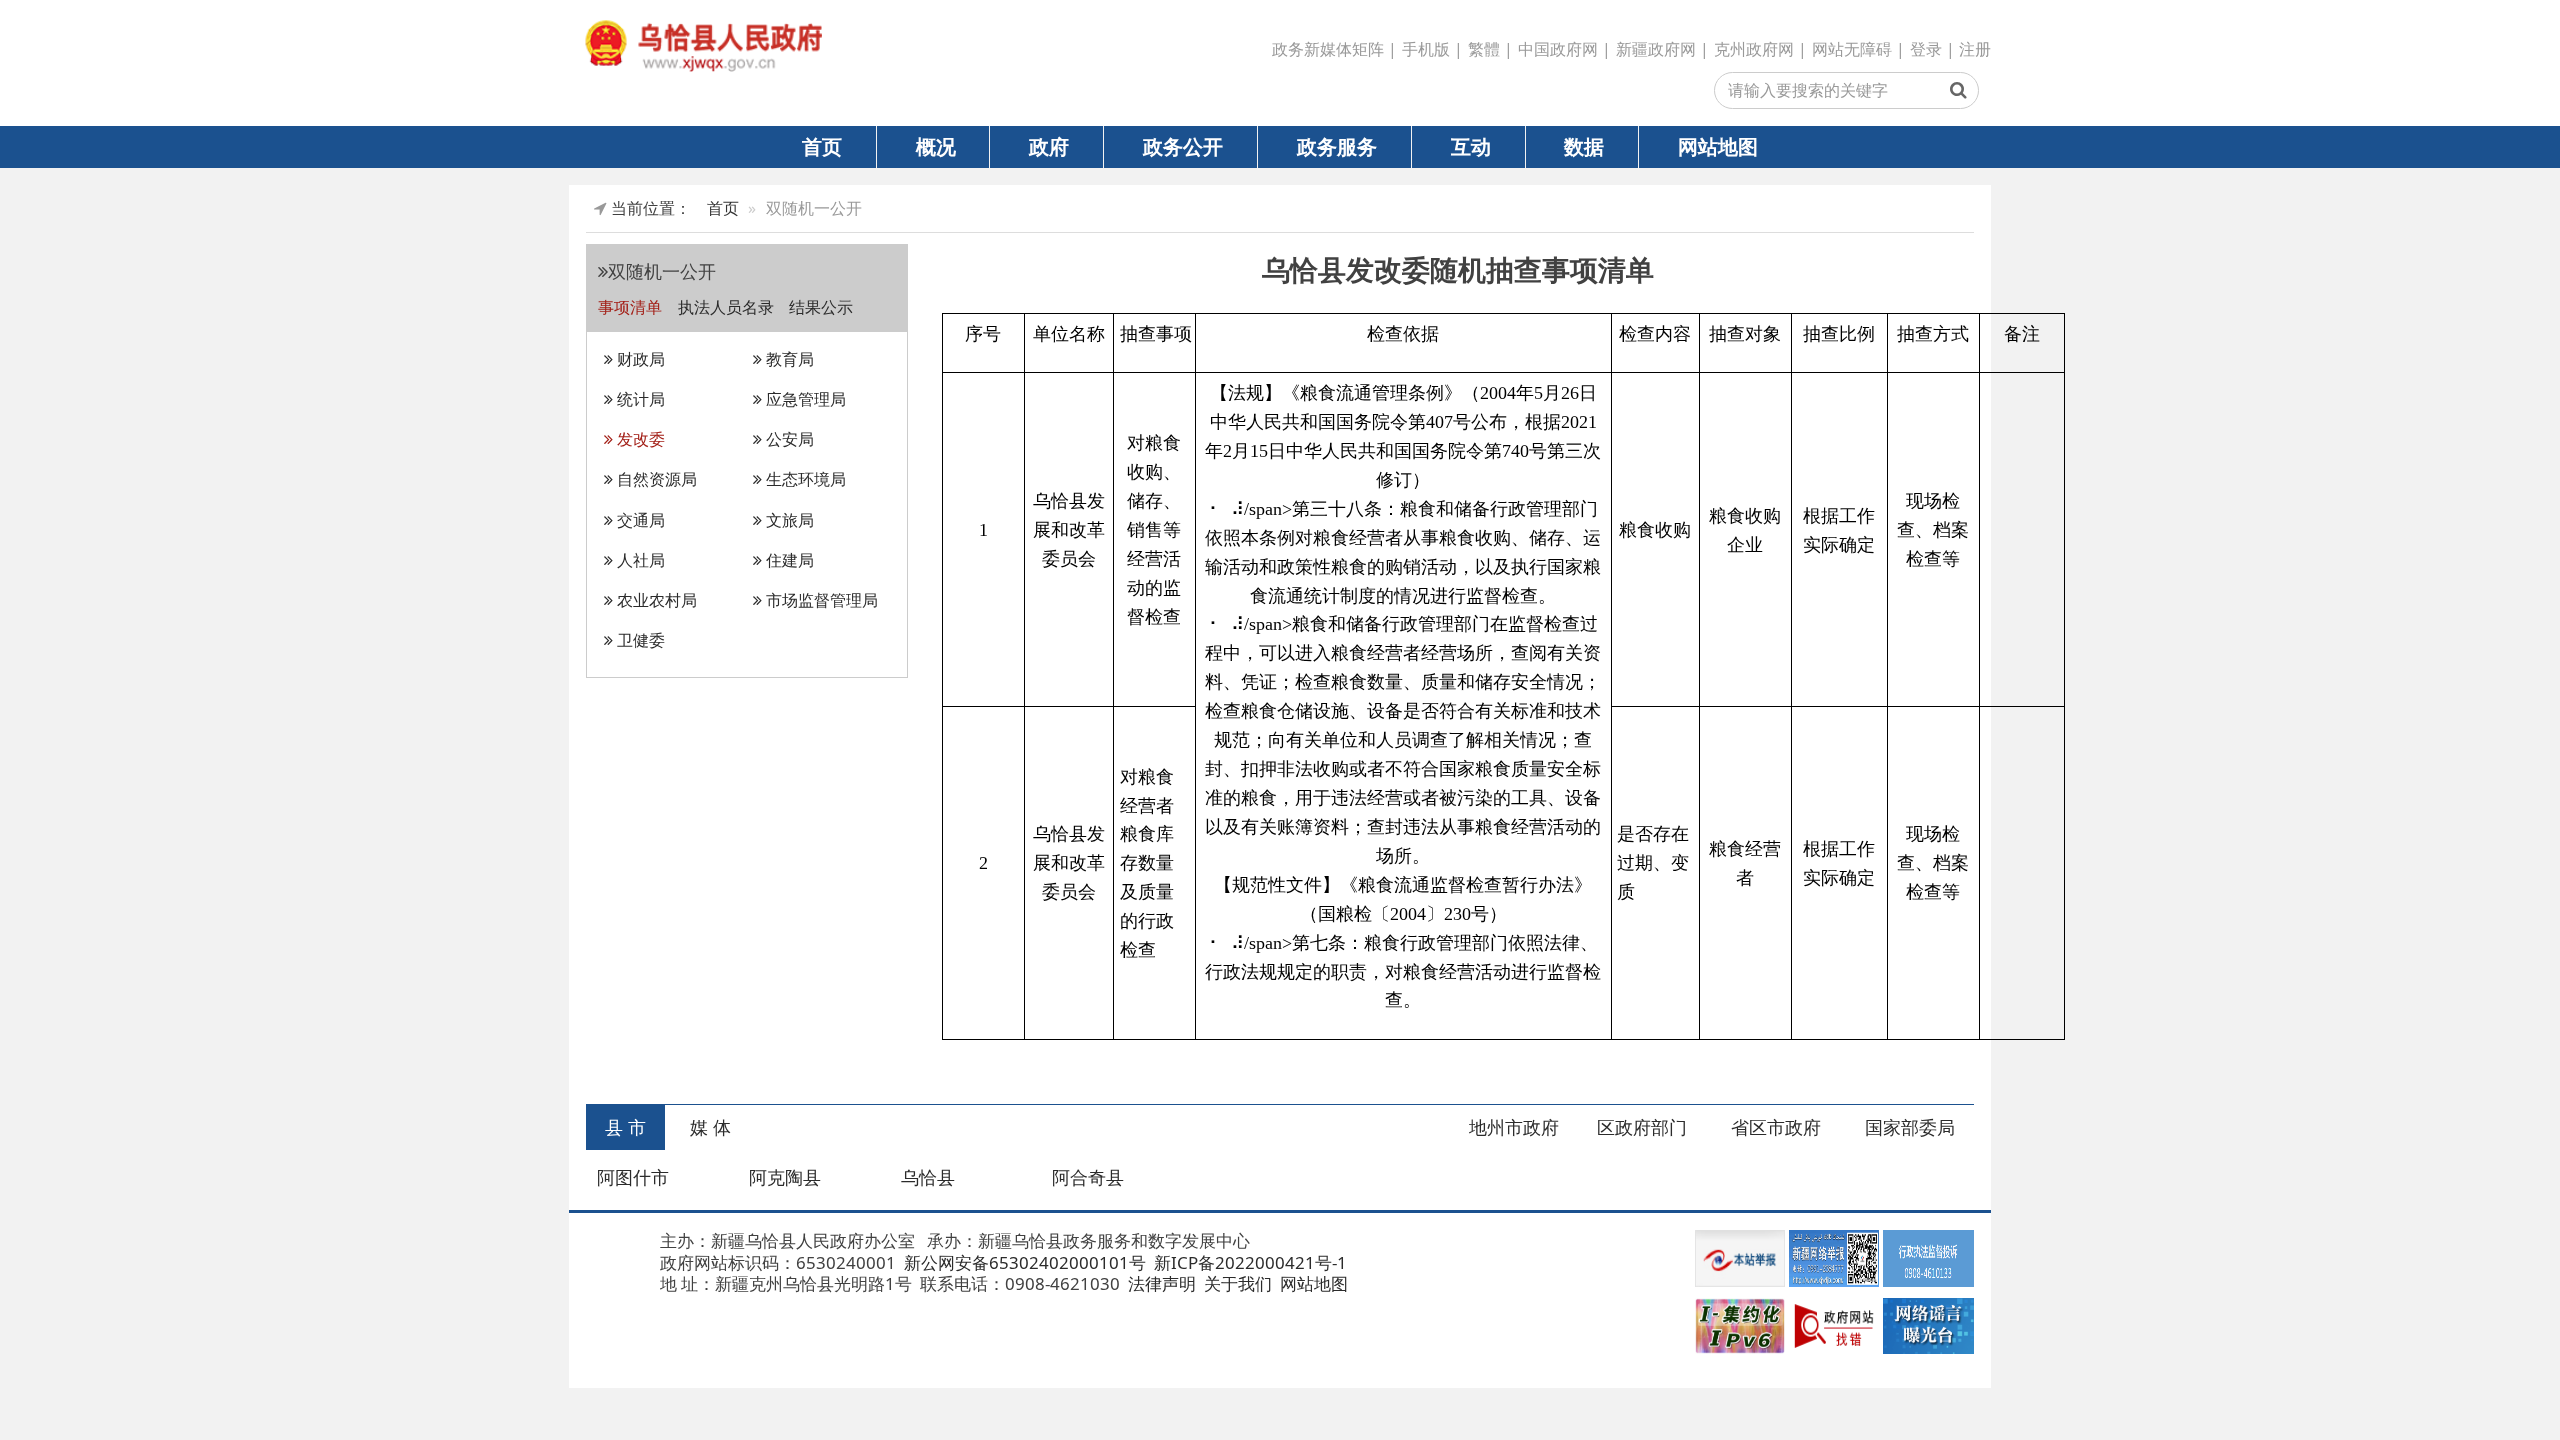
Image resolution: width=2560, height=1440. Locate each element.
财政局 (639, 359)
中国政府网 (1558, 49)
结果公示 (821, 307)
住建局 (788, 560)
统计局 (639, 399)
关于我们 (1236, 1283)
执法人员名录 (728, 307)
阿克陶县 (785, 1177)
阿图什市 (633, 1177)
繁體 (1484, 49)
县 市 (625, 1127)
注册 (1975, 49)
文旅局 (788, 520)
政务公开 (1183, 146)
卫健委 (639, 640)
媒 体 (710, 1127)
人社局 (639, 560)
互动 (1471, 146)
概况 (936, 146)
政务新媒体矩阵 (1328, 49)
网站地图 (1718, 146)
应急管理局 (804, 399)
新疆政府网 (1656, 49)
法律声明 (1160, 1283)
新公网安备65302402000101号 (1023, 1262)
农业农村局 (655, 600)
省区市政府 (1776, 1127)
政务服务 (1337, 146)
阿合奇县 (1088, 1177)
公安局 (788, 439)
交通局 (639, 520)
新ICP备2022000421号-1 (1248, 1262)
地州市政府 (1514, 1127)
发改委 (639, 439)
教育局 (788, 359)
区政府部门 (1642, 1127)
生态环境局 (804, 479)
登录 (1926, 49)
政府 (1049, 146)
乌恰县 (928, 1177)
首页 (822, 146)
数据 (1584, 146)
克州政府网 (1754, 49)
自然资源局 (655, 479)
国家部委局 (1910, 1127)
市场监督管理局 (820, 600)
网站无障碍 (1852, 49)
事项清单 (632, 307)
